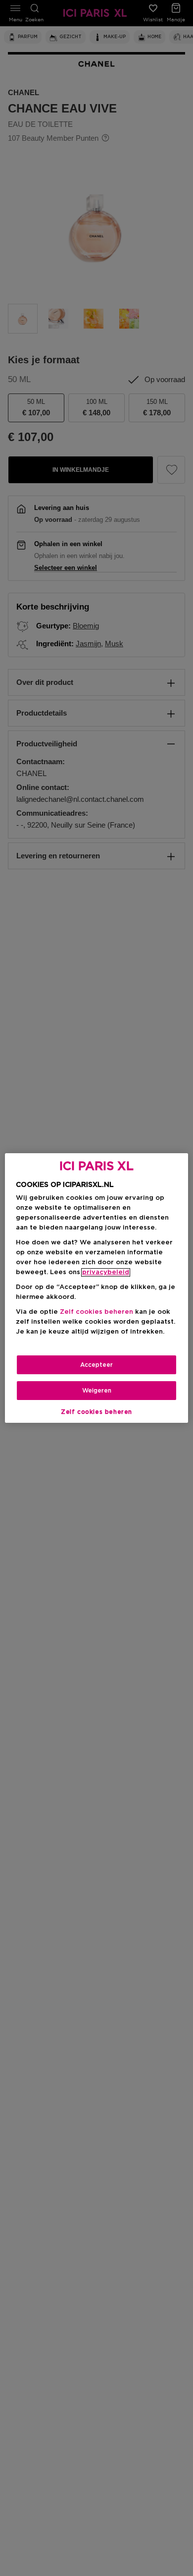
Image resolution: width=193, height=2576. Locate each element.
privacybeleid (106, 1272)
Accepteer (96, 1365)
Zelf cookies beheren (96, 1412)
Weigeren (97, 1391)
